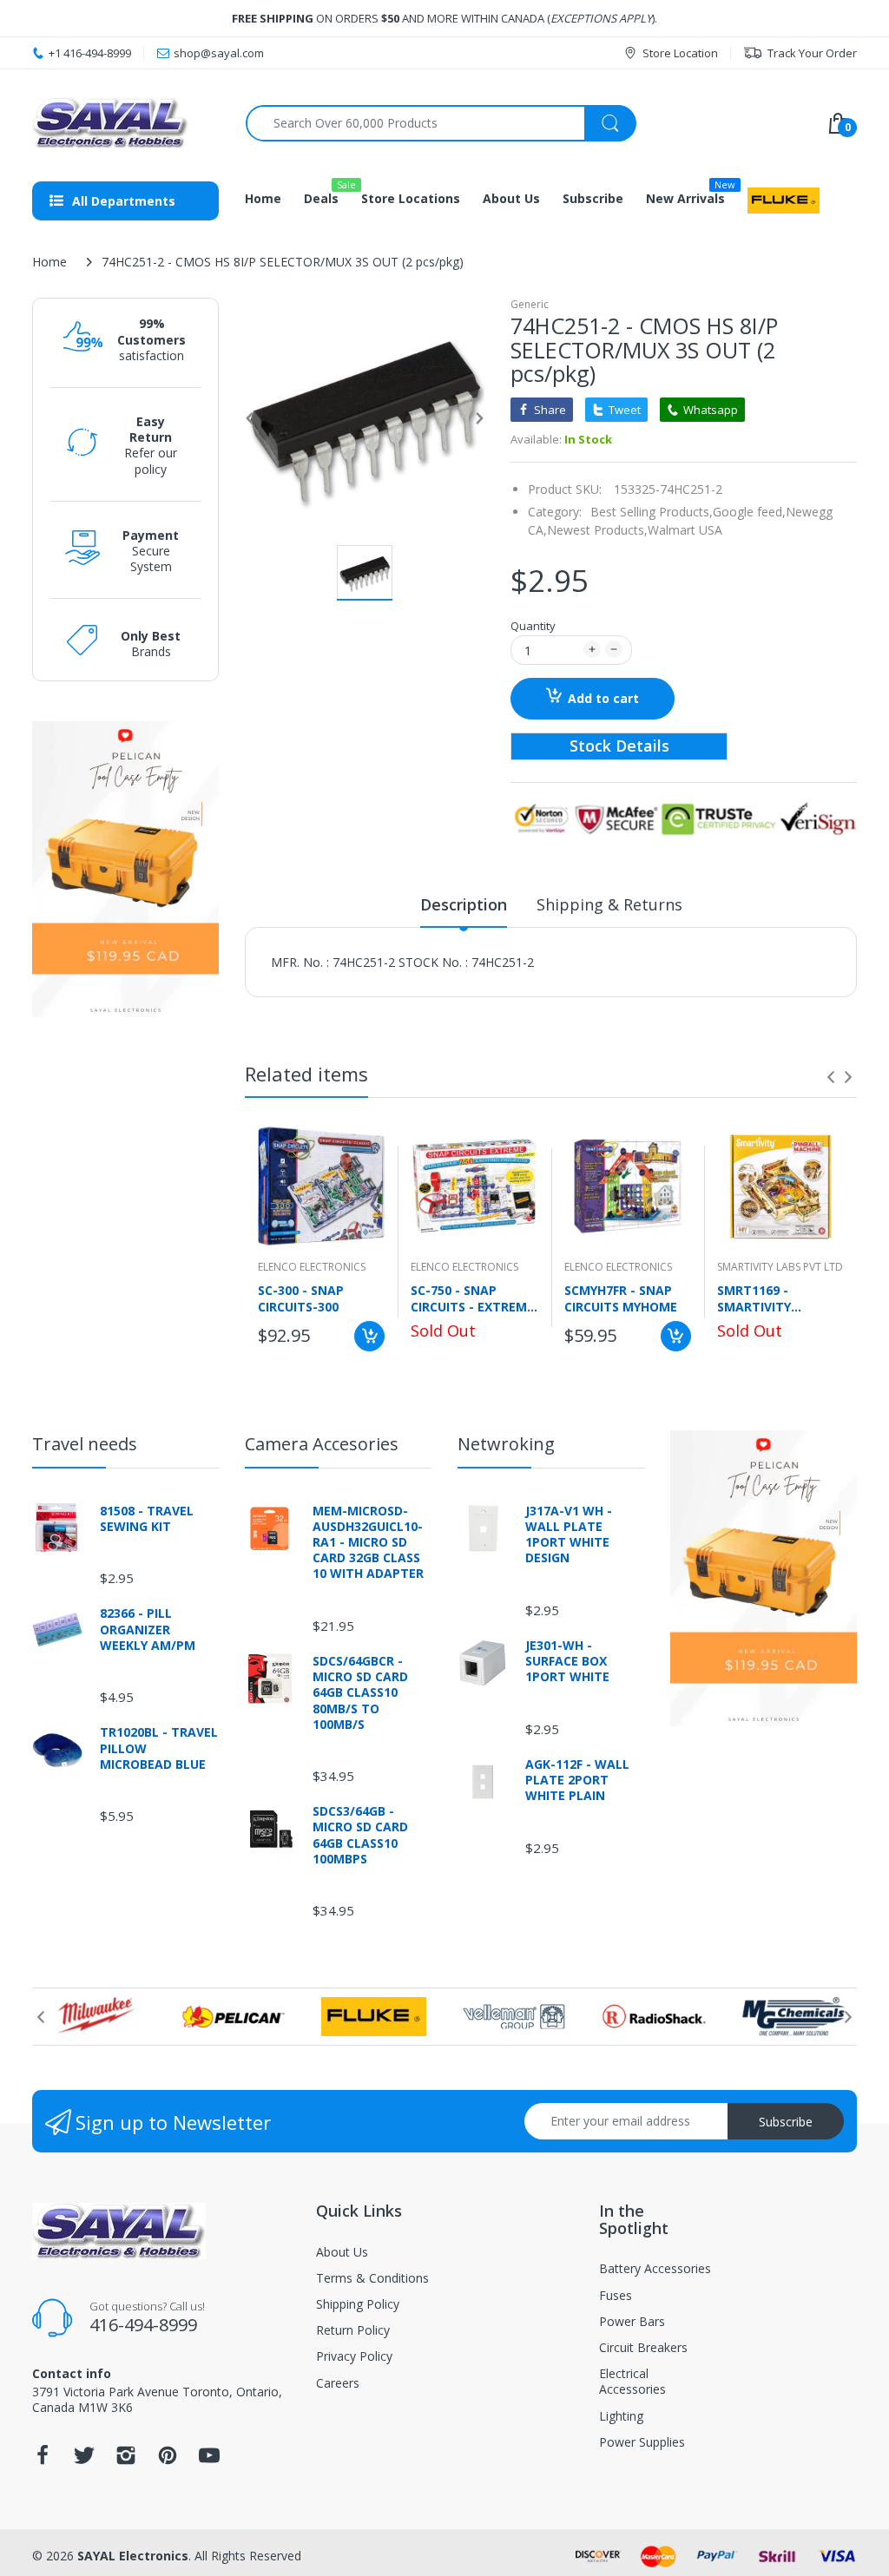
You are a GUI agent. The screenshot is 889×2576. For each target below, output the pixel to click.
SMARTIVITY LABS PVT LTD (780, 1267)
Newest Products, (597, 530)
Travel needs (85, 1444)
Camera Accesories (322, 1444)
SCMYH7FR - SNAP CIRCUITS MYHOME (621, 1298)
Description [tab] (464, 904)
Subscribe (786, 2122)
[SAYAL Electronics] (126, 123)
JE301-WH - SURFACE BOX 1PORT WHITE (567, 1661)
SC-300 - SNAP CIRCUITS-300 (301, 1298)
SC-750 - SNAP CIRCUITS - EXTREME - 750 (472, 1298)
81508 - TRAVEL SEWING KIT (147, 1519)
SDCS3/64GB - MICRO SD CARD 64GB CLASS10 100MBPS (360, 1835)
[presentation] (831, 1077)
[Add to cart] (369, 1336)
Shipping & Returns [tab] (609, 904)
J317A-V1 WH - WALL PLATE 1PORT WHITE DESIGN (569, 1535)
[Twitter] (84, 2460)
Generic (530, 304)
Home (49, 262)
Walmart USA (685, 530)
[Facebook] (43, 2460)
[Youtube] (209, 2460)
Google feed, (749, 512)
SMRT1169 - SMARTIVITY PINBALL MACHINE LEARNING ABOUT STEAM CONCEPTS (773, 1298)
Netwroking (506, 1444)
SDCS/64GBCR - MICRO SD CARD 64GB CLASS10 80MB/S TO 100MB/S (360, 1693)
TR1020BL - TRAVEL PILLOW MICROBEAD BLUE (159, 1748)
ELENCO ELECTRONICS (312, 1267)
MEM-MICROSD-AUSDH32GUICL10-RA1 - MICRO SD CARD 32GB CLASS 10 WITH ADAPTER (368, 1543)
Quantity (533, 626)
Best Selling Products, (652, 512)
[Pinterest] (168, 2460)
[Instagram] (126, 2460)
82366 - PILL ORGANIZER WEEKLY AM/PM (148, 1629)
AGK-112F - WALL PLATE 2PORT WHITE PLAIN (577, 1780)
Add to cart (603, 698)
